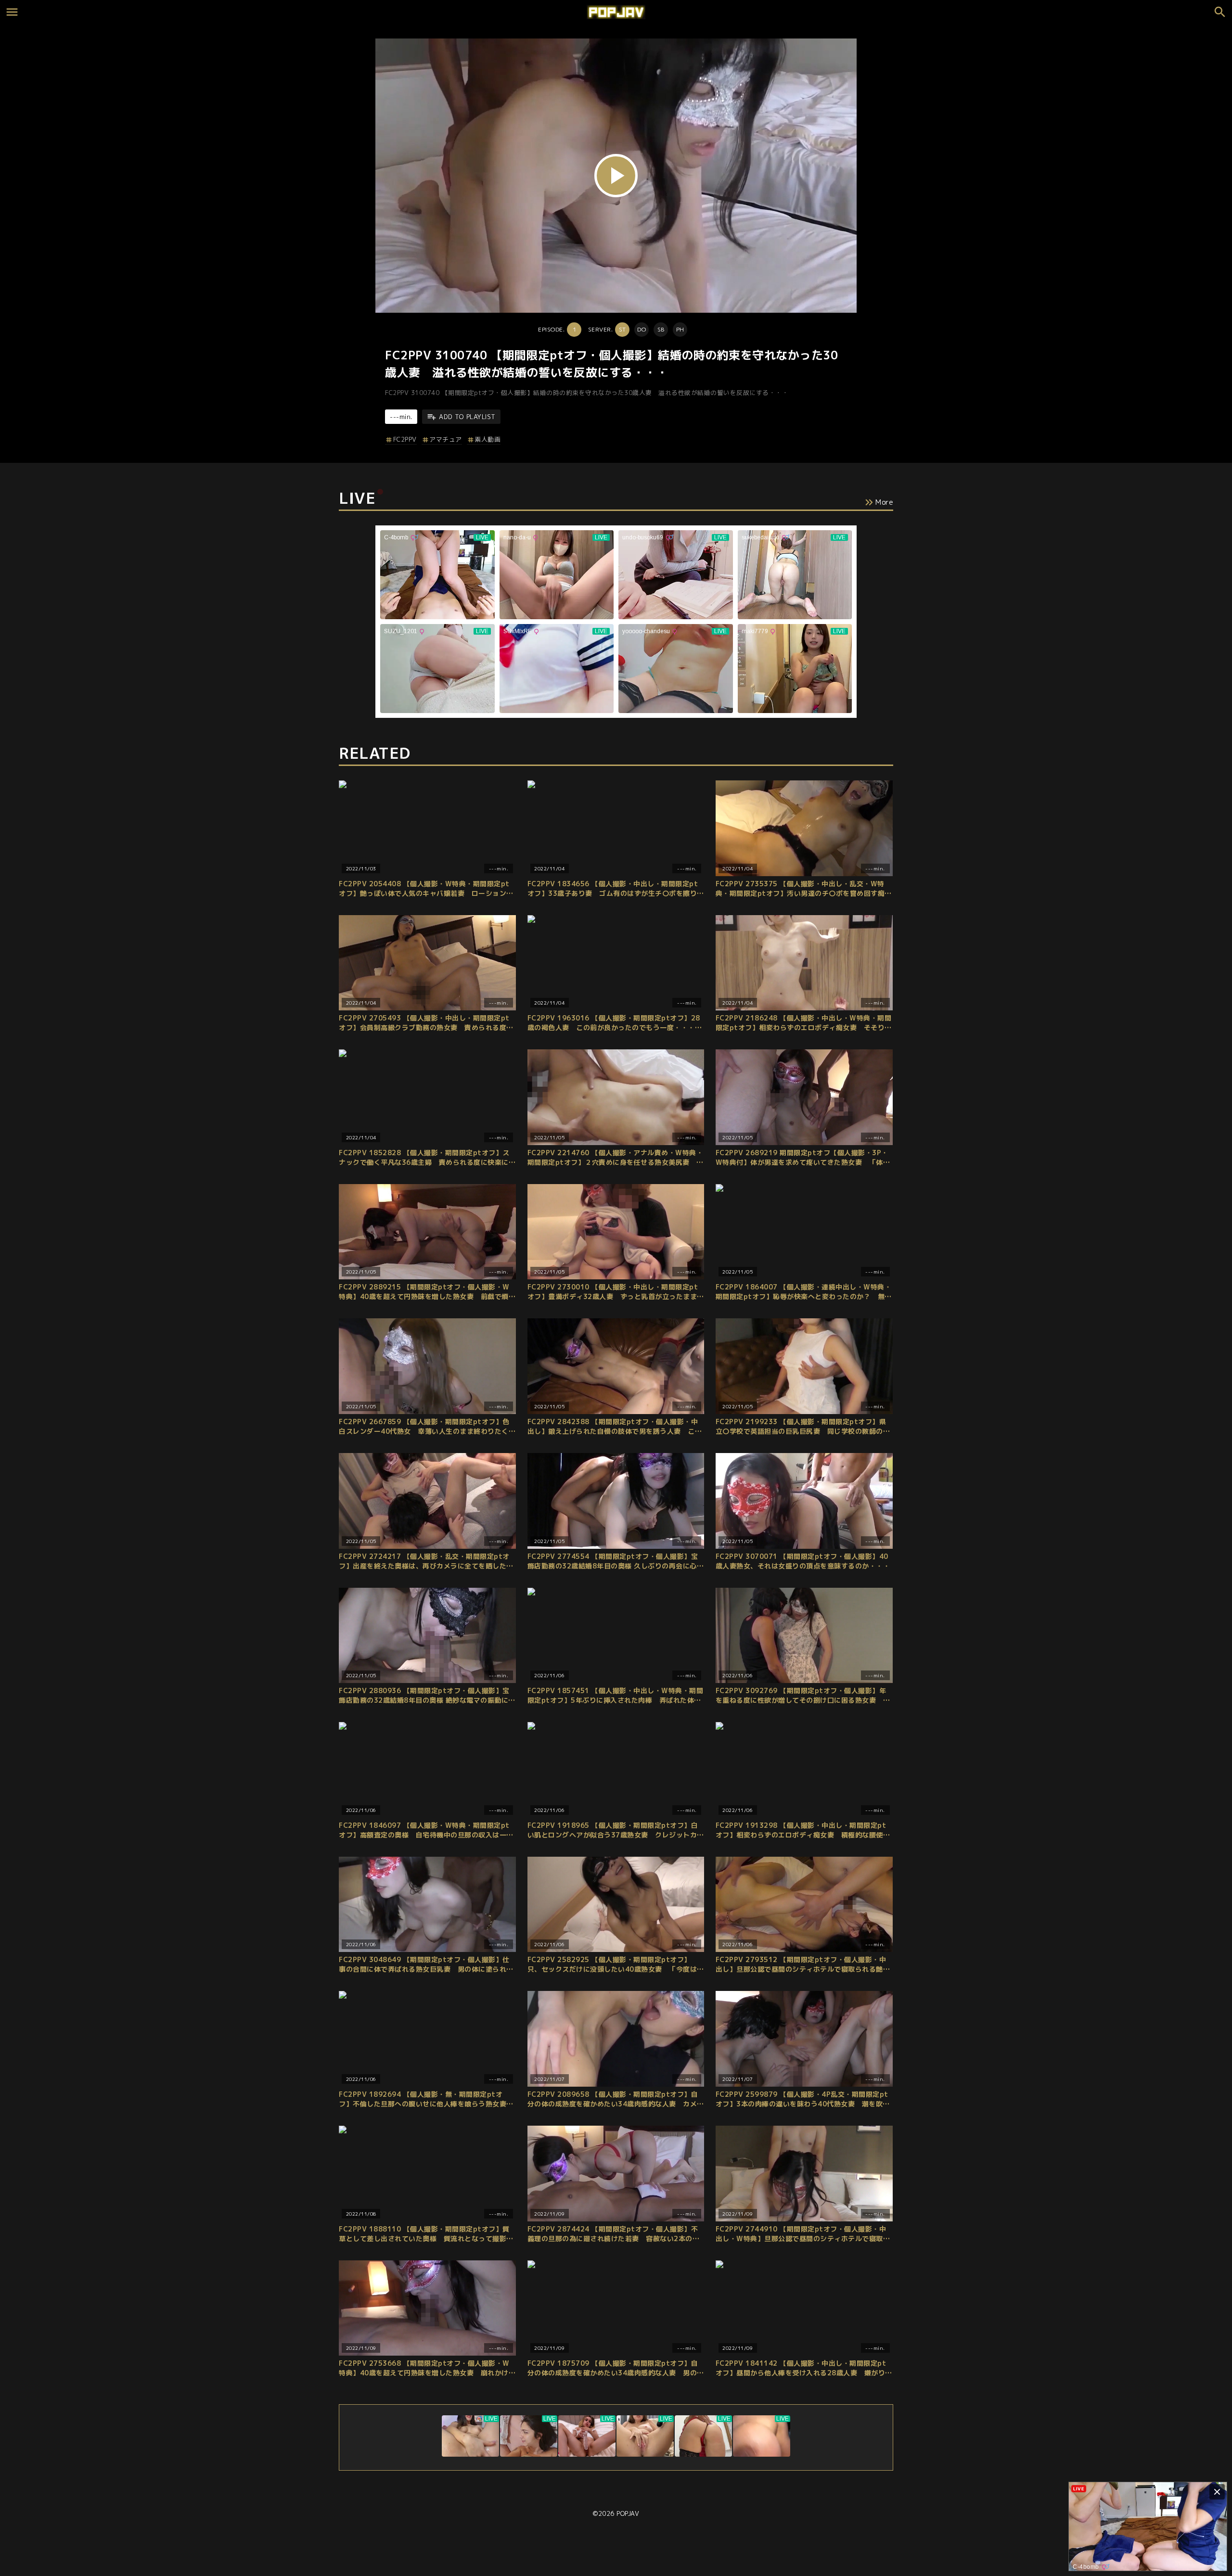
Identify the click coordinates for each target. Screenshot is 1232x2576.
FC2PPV (405, 439)
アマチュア (446, 439)
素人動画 (488, 439)
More (884, 502)
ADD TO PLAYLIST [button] (467, 417)
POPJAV (628, 2513)
